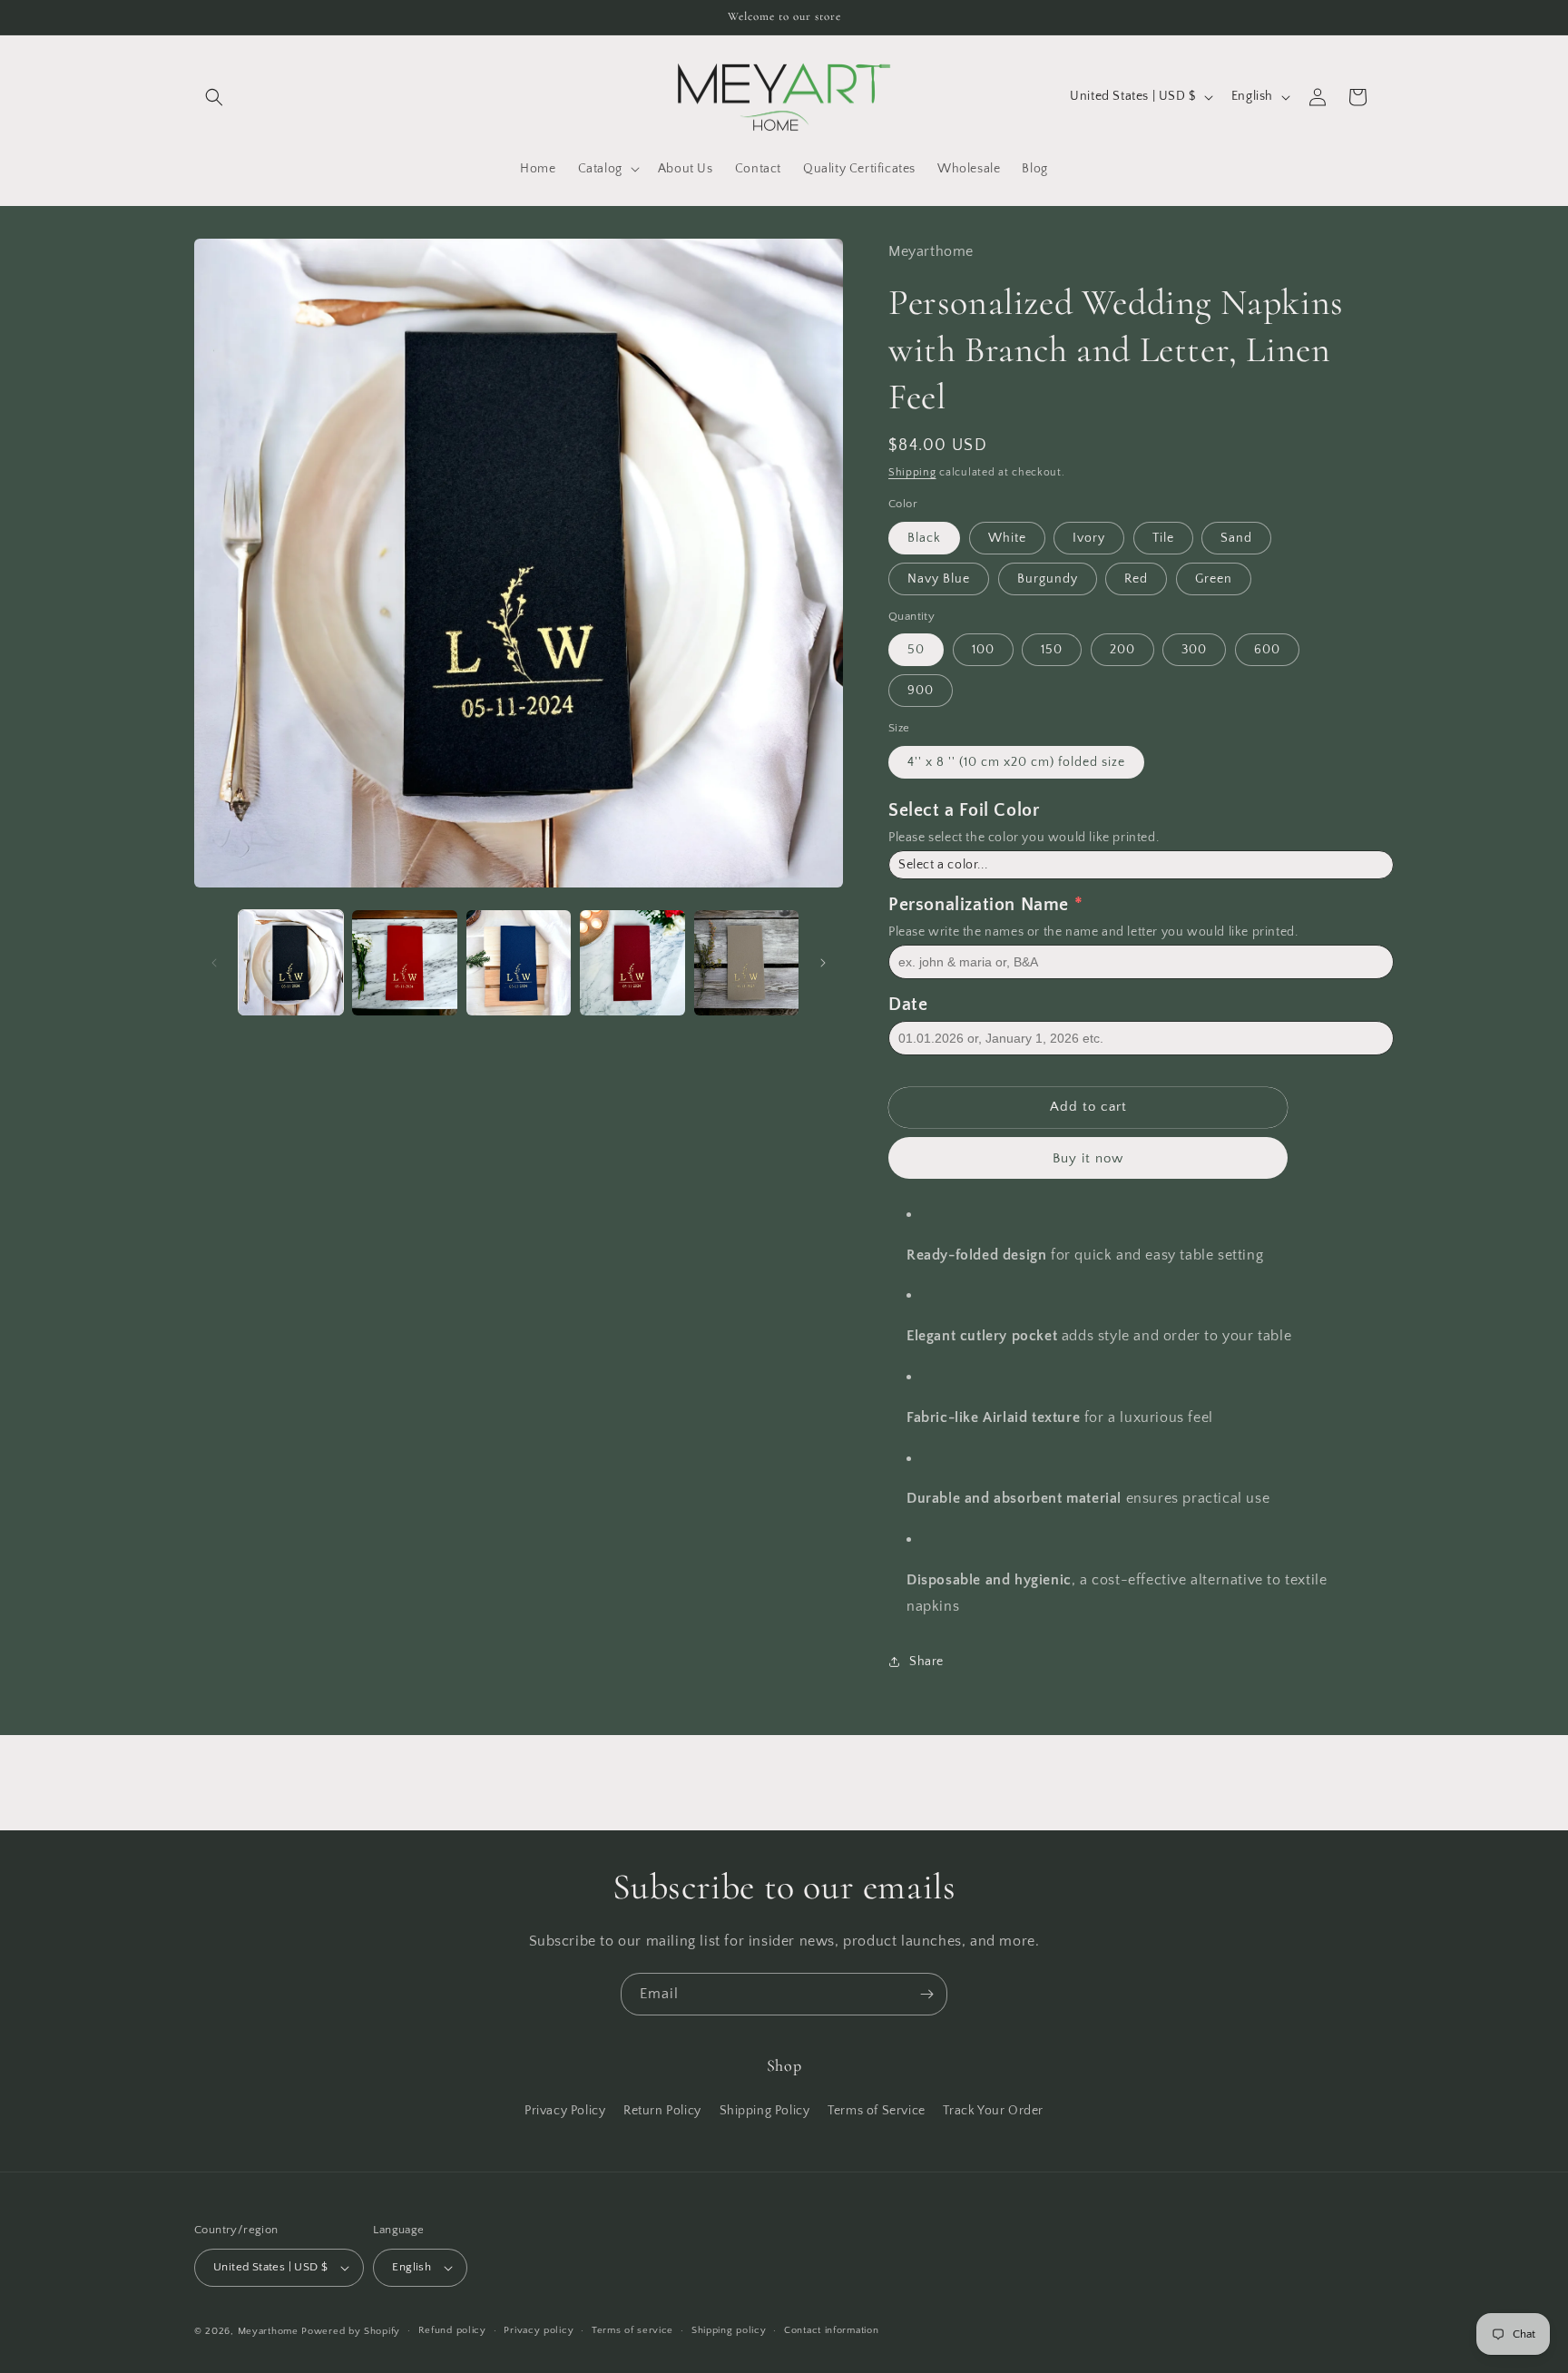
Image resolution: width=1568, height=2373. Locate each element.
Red (1136, 579)
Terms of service (632, 2330)
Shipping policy (729, 2330)
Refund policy (452, 2330)
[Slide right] (823, 963)
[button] (214, 97)
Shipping (912, 472)
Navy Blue (939, 579)
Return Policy (662, 2110)
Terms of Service (877, 2110)
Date (908, 1005)
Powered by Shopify (351, 2331)
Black (924, 538)
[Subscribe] (926, 1994)
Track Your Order (993, 2110)
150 (1052, 650)
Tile (1163, 538)
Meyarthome (268, 2331)
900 (921, 691)
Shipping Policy (765, 2110)
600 (1267, 650)
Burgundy (1048, 579)
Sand (1236, 538)
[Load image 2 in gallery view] (404, 962)
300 (1194, 650)
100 (983, 650)
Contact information (831, 2330)
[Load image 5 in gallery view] (746, 962)
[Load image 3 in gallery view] (519, 962)
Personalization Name (979, 905)
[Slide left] (214, 963)
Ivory (1089, 538)
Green (1214, 579)
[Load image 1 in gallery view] (291, 962)
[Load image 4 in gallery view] (632, 962)
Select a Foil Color (964, 810)
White (1007, 538)
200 (1122, 650)
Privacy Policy (565, 2110)
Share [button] (926, 1662)
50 (916, 650)
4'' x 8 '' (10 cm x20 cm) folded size (1016, 762)
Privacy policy (539, 2330)
